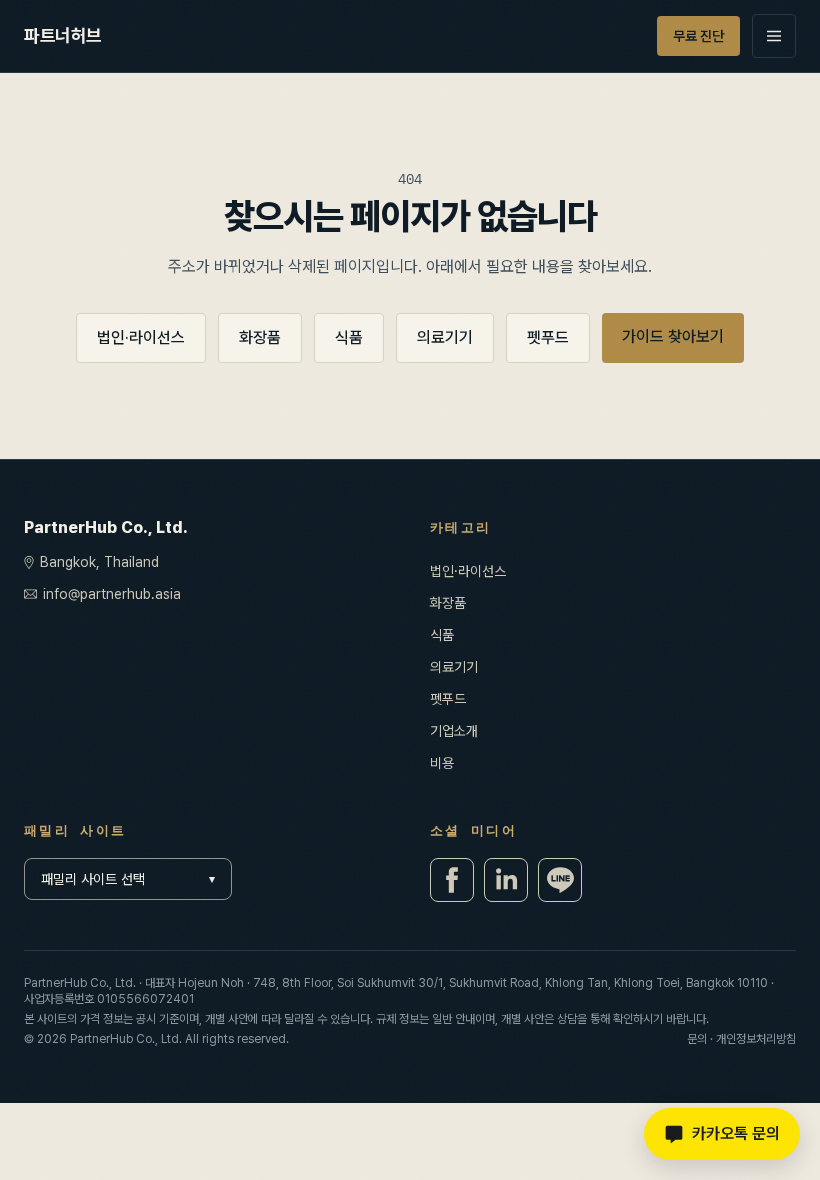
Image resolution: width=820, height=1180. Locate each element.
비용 (442, 763)
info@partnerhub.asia (112, 594)
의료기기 (445, 337)
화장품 (260, 337)
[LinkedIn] (506, 880)
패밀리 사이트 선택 (128, 879)
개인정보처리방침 (756, 1039)
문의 (697, 1039)
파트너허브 (63, 35)
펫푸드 (548, 337)
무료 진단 (698, 36)
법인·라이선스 (141, 337)
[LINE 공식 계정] (560, 880)
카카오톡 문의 (736, 1133)
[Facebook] (452, 880)
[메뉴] (774, 36)
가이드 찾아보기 (673, 336)
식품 (349, 337)
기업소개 (454, 731)
